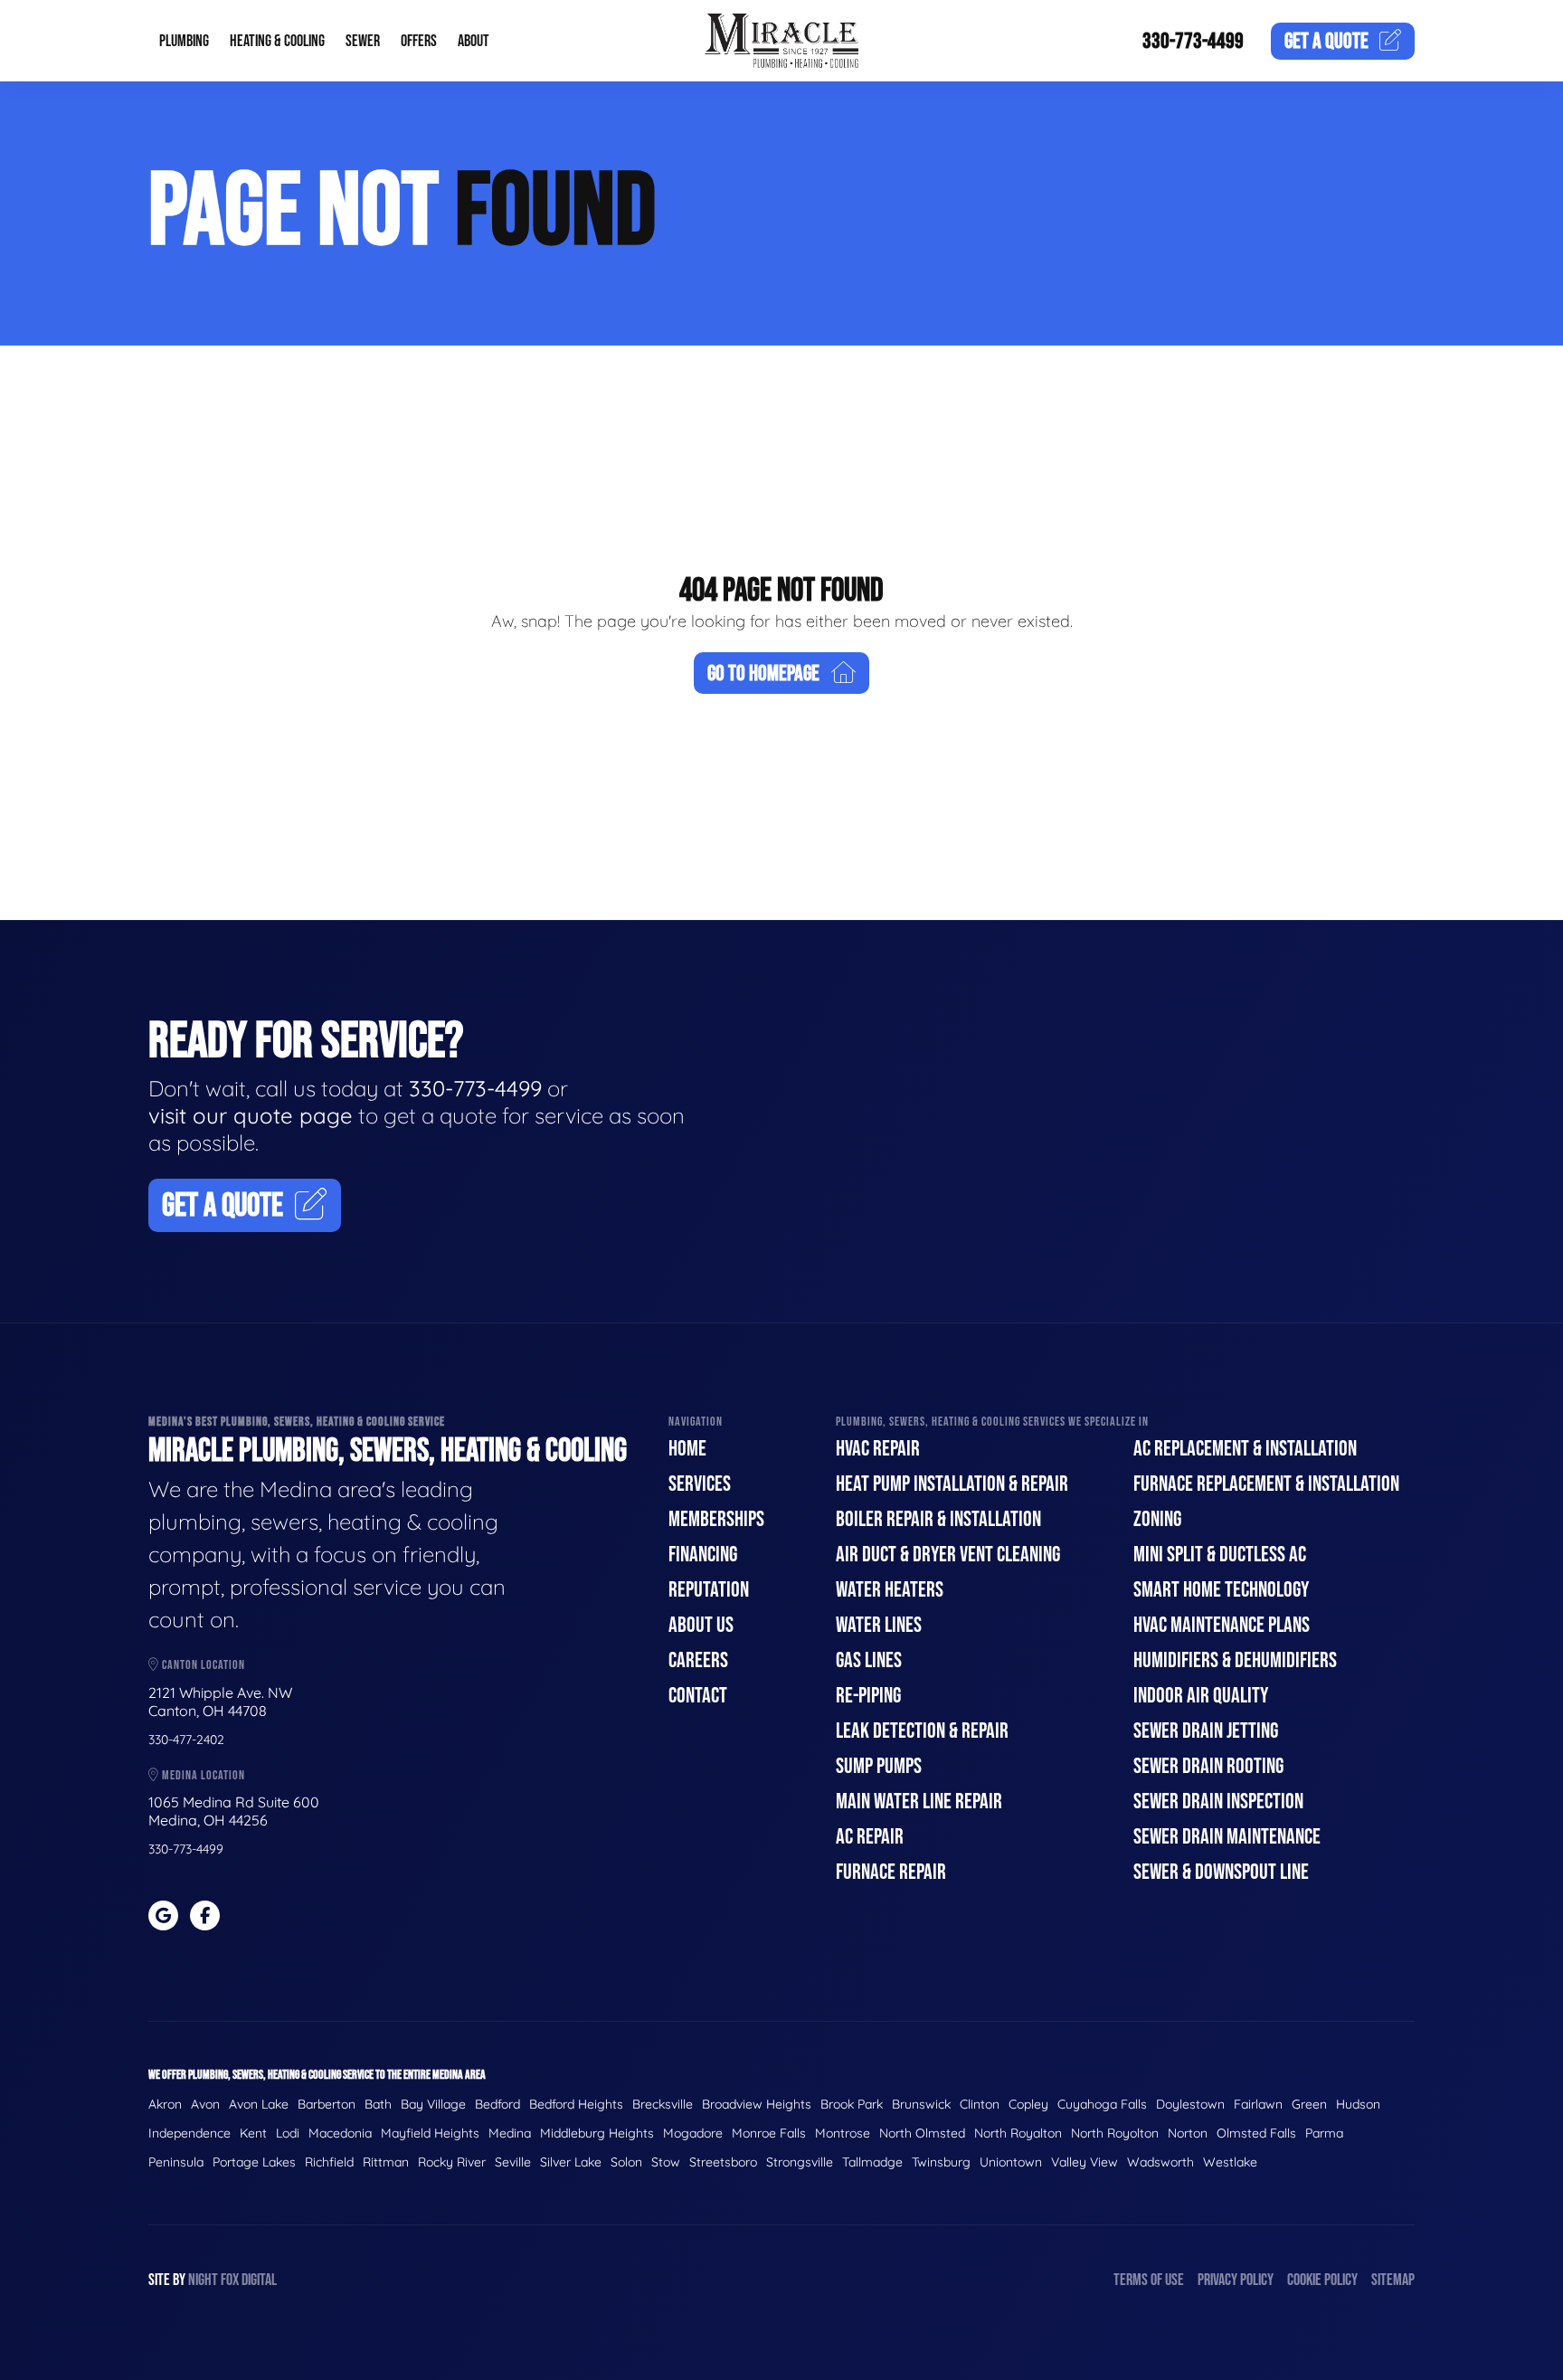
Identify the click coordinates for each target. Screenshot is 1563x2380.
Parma (1324, 2133)
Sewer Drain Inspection (1218, 1802)
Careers (698, 1660)
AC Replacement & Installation (1245, 1449)
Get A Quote (223, 1206)
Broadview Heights (757, 2104)
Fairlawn (1258, 2104)
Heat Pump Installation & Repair (952, 1484)
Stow (666, 2162)
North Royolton (1115, 2133)
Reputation (709, 1590)
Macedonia (340, 2133)
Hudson (1358, 2104)
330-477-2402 (186, 1740)
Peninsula (176, 2162)
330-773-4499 (1193, 41)
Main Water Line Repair (919, 1802)
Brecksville (663, 2104)
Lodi (288, 2133)
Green (1309, 2104)
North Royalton (1018, 2133)
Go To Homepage (763, 673)
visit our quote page (251, 1115)
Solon (626, 2162)
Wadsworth (1160, 2162)
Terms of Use (1149, 2280)
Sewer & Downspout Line (1221, 1872)
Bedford (497, 2104)
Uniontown (1011, 2162)
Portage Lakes (254, 2162)
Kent (253, 2133)
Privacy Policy (1236, 2280)
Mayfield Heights (430, 2133)
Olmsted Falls (1256, 2133)
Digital (259, 2280)
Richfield (329, 2162)
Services (700, 1484)
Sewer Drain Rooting (1208, 1766)
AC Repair (870, 1837)
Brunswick (921, 2104)
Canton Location (202, 1665)
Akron (165, 2104)
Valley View (1085, 2162)
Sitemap (1393, 2280)
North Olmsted (922, 2133)
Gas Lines (869, 1660)
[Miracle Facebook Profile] (205, 1915)
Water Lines (879, 1625)
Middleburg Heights (597, 2133)
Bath (378, 2104)
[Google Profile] (163, 1915)
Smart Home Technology (1221, 1590)
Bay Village (433, 2104)
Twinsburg (941, 2162)
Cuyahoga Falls (1102, 2104)
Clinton (980, 2104)
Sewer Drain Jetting (1206, 1731)
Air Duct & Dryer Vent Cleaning (948, 1555)
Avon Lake (259, 2104)
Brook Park (852, 2104)
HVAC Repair (878, 1449)
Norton (1188, 2133)
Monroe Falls (769, 2133)
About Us (701, 1625)
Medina (510, 2133)
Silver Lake (571, 2162)
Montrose (843, 2133)
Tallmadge (872, 2162)
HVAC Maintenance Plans (1222, 1625)
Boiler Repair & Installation (938, 1519)
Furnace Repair (891, 1872)
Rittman (386, 2162)
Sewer (363, 41)
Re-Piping (868, 1696)
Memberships (716, 1519)
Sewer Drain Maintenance (1227, 1837)
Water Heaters (890, 1590)
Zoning (1157, 1519)
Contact (698, 1696)
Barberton (327, 2104)
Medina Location (202, 1775)
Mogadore (693, 2133)
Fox (230, 2280)
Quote (1326, 41)
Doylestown (1190, 2104)
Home (687, 1449)
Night (203, 2280)
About (474, 41)
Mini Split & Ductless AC (1220, 1555)
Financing (703, 1555)
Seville (513, 2162)
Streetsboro (723, 2162)
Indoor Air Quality (1201, 1696)
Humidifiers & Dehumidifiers (1235, 1660)
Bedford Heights (576, 2104)
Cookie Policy (1322, 2280)
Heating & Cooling (277, 41)
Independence (189, 2133)
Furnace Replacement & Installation (1266, 1484)
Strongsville (800, 2162)
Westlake (1230, 2162)
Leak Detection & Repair (922, 1731)
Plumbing (184, 41)
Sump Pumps (879, 1766)
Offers (419, 41)
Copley (1028, 2104)
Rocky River (452, 2162)
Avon (205, 2104)
